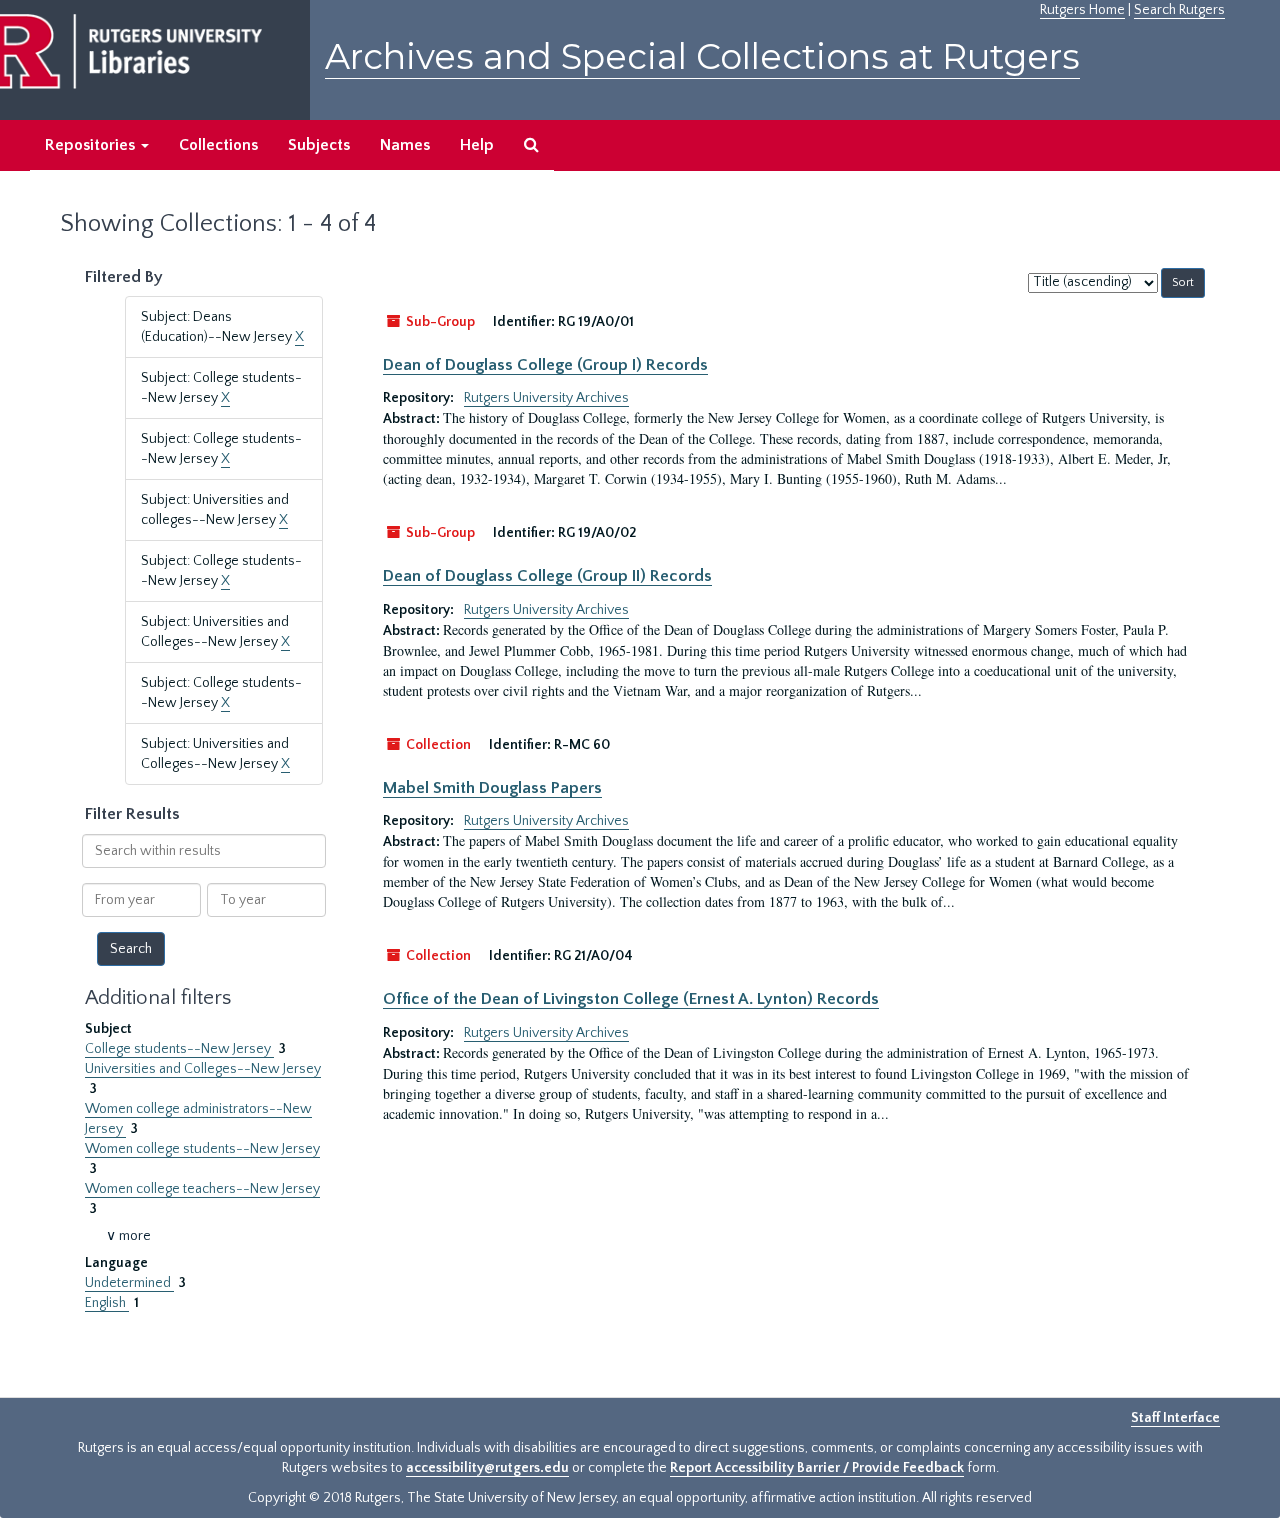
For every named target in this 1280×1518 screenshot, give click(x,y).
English (107, 1303)
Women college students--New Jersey (202, 1149)
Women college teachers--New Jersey (202, 1189)
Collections (218, 145)
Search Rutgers (1179, 10)
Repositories (92, 145)
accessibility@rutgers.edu (487, 1468)
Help (477, 145)
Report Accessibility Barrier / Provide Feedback (817, 1468)
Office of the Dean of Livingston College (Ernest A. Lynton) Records (631, 999)
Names (405, 145)
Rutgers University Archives (546, 398)
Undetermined (129, 1283)
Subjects (319, 145)
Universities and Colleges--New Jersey (203, 1069)
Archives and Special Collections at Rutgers (702, 56)
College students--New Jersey (179, 1049)
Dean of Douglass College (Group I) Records (545, 365)
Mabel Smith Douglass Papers (492, 788)
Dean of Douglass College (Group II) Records (547, 576)
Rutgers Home (1082, 10)
